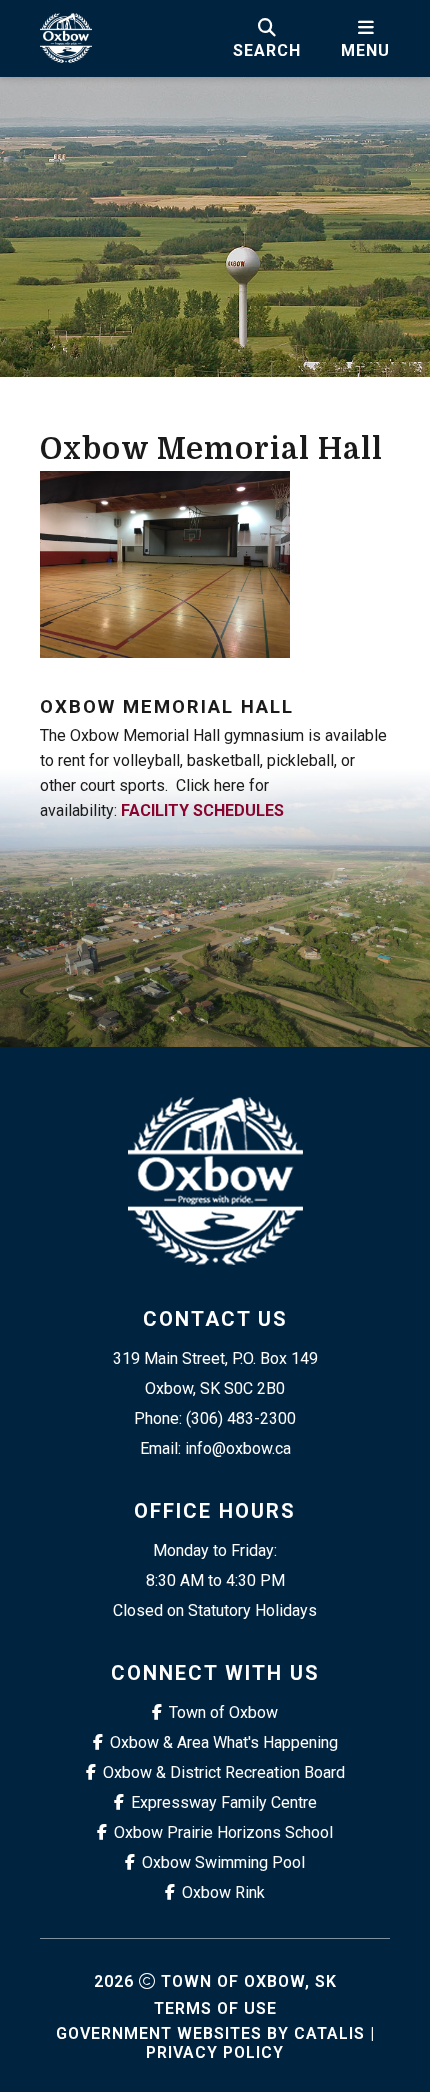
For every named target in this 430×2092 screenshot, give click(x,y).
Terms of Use (215, 2008)
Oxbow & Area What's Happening (224, 1742)
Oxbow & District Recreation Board (224, 1772)
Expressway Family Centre (224, 1802)
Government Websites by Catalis (210, 2033)
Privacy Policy (215, 2052)
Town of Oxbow (223, 1712)
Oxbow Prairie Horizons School (223, 1832)
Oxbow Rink (223, 1892)
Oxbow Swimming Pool (223, 1862)
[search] (267, 38)
